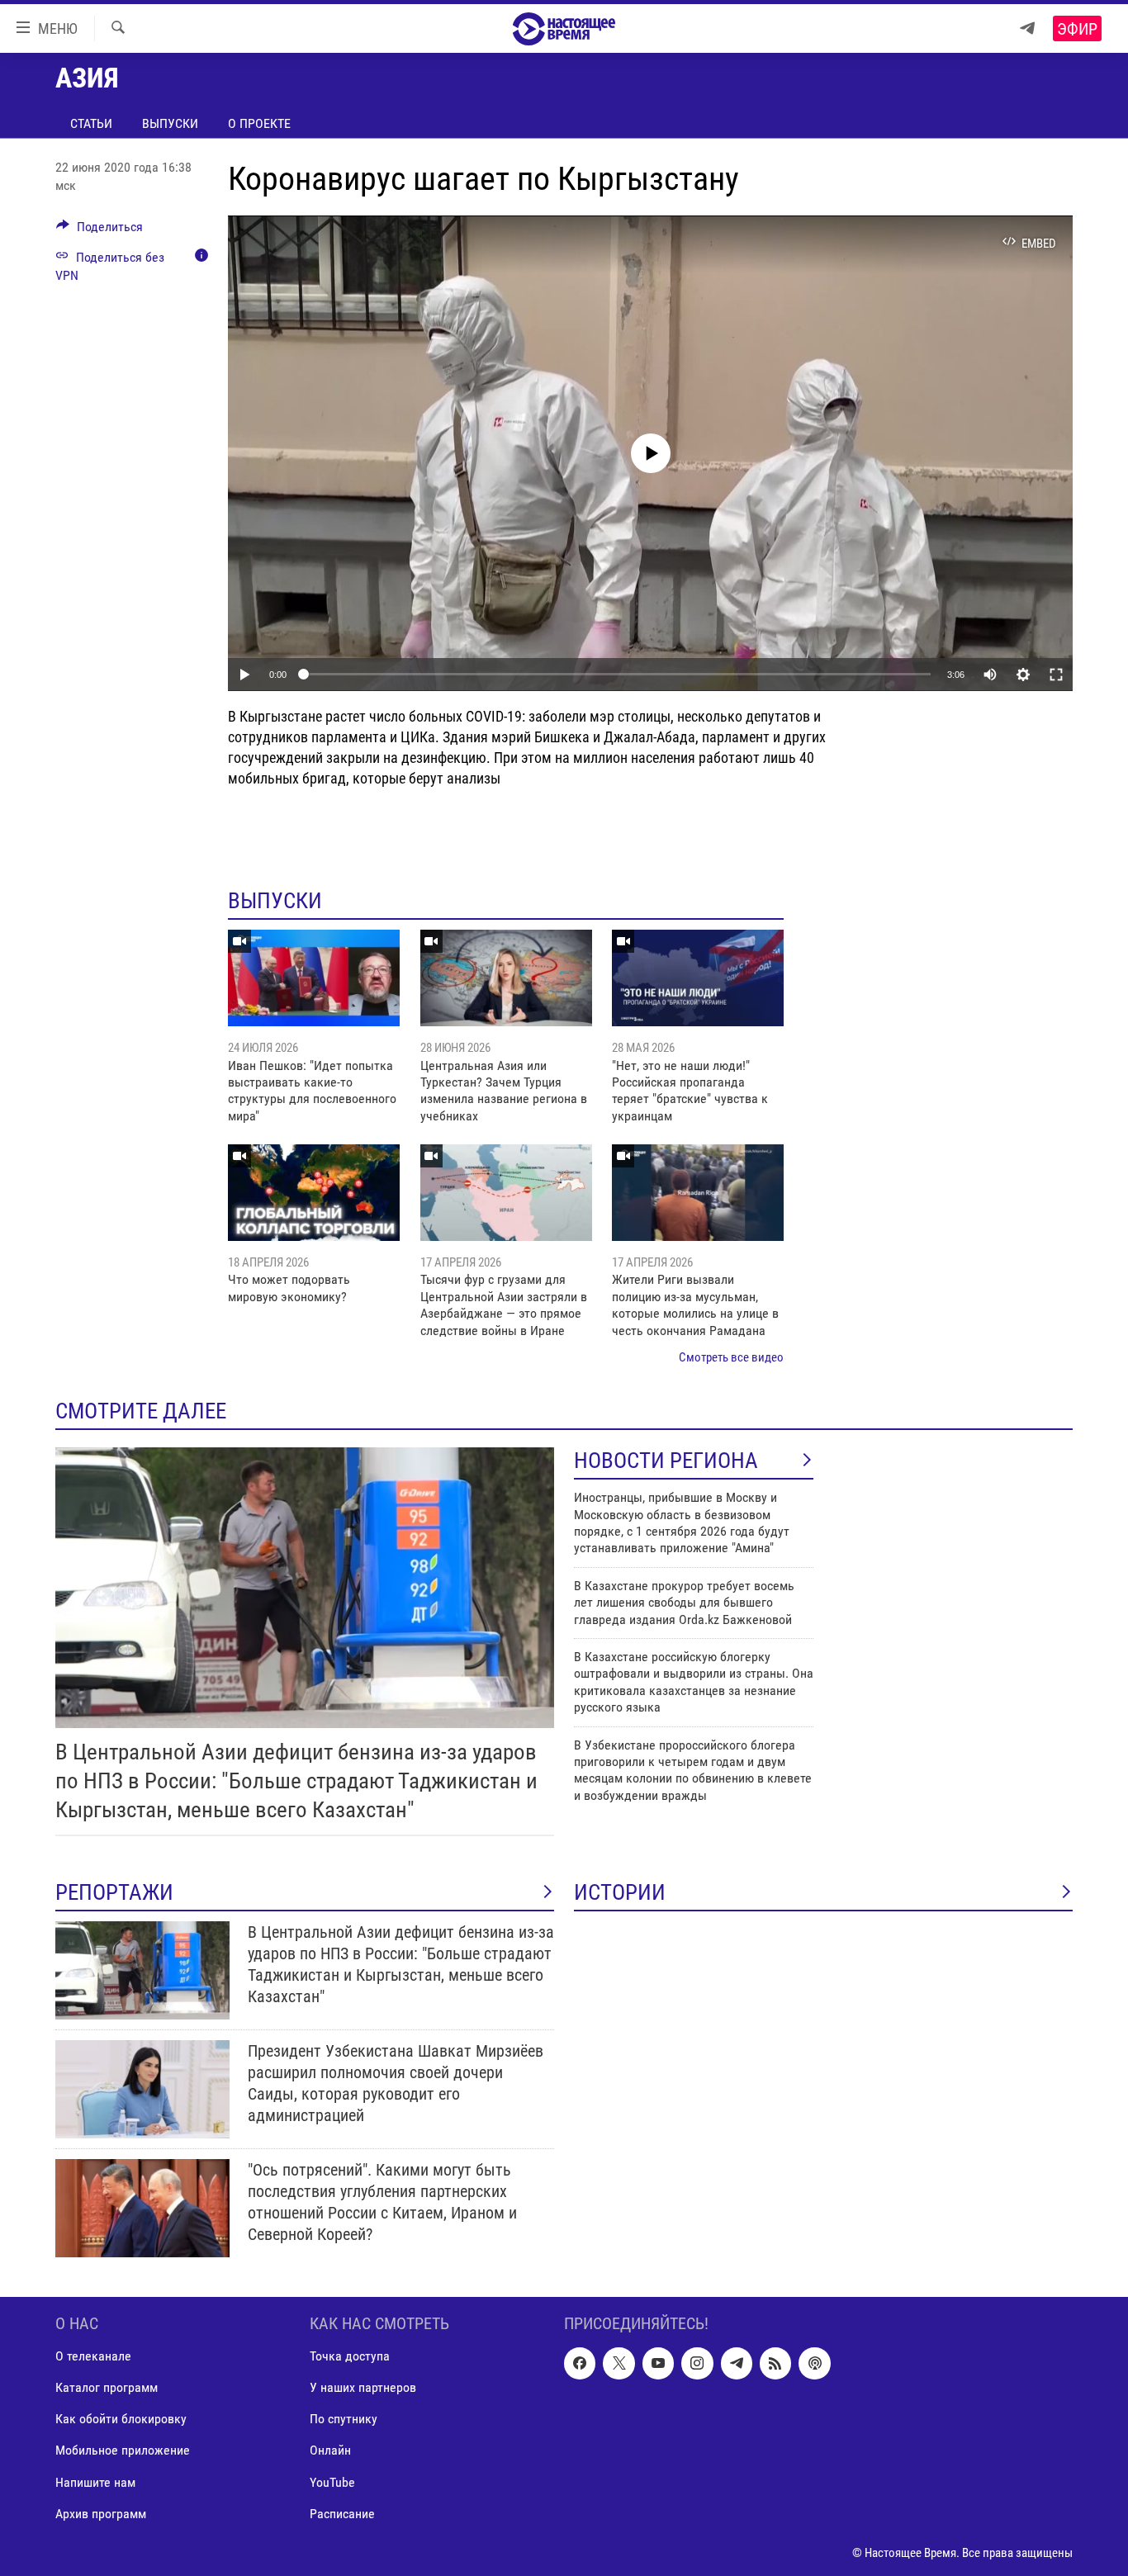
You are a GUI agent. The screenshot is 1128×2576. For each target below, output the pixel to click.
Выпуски (170, 123)
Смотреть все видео (731, 1357)
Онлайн (330, 2450)
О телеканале (93, 2356)
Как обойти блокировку (121, 2419)
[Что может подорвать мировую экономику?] (314, 1193)
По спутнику (344, 2419)
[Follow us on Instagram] (697, 2363)
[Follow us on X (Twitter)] (619, 2363)
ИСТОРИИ (620, 1892)
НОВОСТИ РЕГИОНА (666, 1461)
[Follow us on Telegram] (737, 2363)
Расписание (342, 2513)
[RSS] (775, 2363)
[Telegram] (1027, 28)
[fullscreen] (1056, 675)
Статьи (91, 123)
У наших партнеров (363, 2387)
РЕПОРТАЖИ (114, 1892)
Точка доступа (350, 2356)
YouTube (332, 2481)
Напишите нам (95, 2481)
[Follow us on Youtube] (658, 2363)
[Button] (100, 231)
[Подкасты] (814, 2363)
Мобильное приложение (123, 2450)
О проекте (259, 123)
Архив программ (101, 2513)
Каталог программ (107, 2387)
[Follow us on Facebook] (580, 2363)
